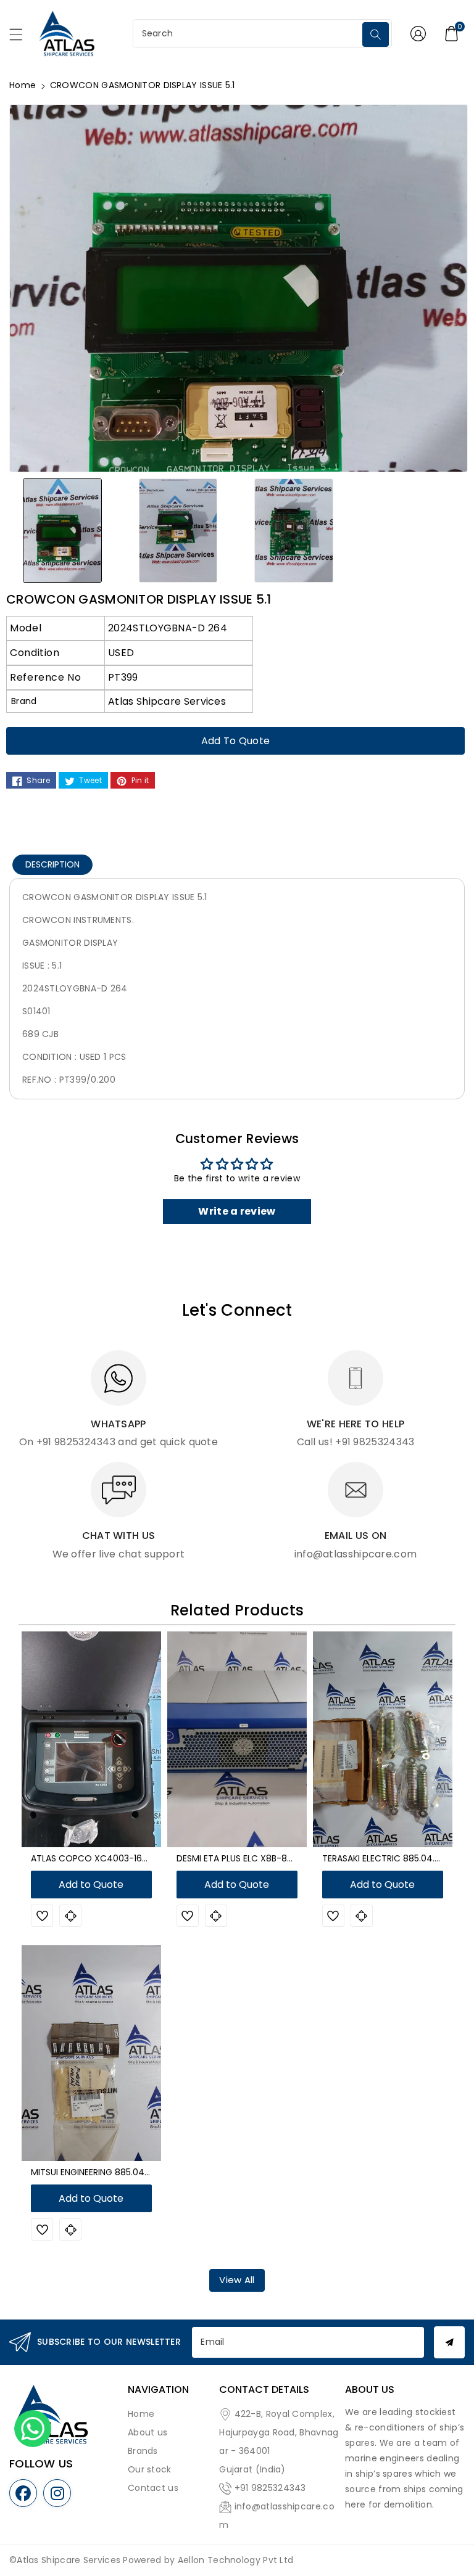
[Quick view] (70, 1916)
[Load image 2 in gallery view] (178, 530)
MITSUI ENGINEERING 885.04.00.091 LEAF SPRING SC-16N (144, 2172)
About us (148, 2432)
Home (23, 85)
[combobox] (249, 34)
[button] (22, 38)
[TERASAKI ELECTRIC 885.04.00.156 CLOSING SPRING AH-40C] (383, 1739)
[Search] (376, 35)
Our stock (150, 2469)
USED (121, 653)
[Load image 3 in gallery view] (294, 530)
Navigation (158, 2389)
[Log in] (418, 33)
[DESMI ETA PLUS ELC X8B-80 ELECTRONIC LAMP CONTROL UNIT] (237, 1739)
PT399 (123, 677)
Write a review (237, 1211)
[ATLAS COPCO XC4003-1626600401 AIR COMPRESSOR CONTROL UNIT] (91, 1739)
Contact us (153, 2488)
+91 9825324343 (270, 2488)
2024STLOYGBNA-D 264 (168, 628)
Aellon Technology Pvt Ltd (236, 2560)
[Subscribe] (449, 2342)
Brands (143, 2451)
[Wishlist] (42, 1916)
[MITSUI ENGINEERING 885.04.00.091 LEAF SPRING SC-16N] (91, 2053)
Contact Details (264, 2389)
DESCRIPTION (52, 864)
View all (237, 2280)
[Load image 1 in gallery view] (62, 530)
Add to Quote (236, 741)
